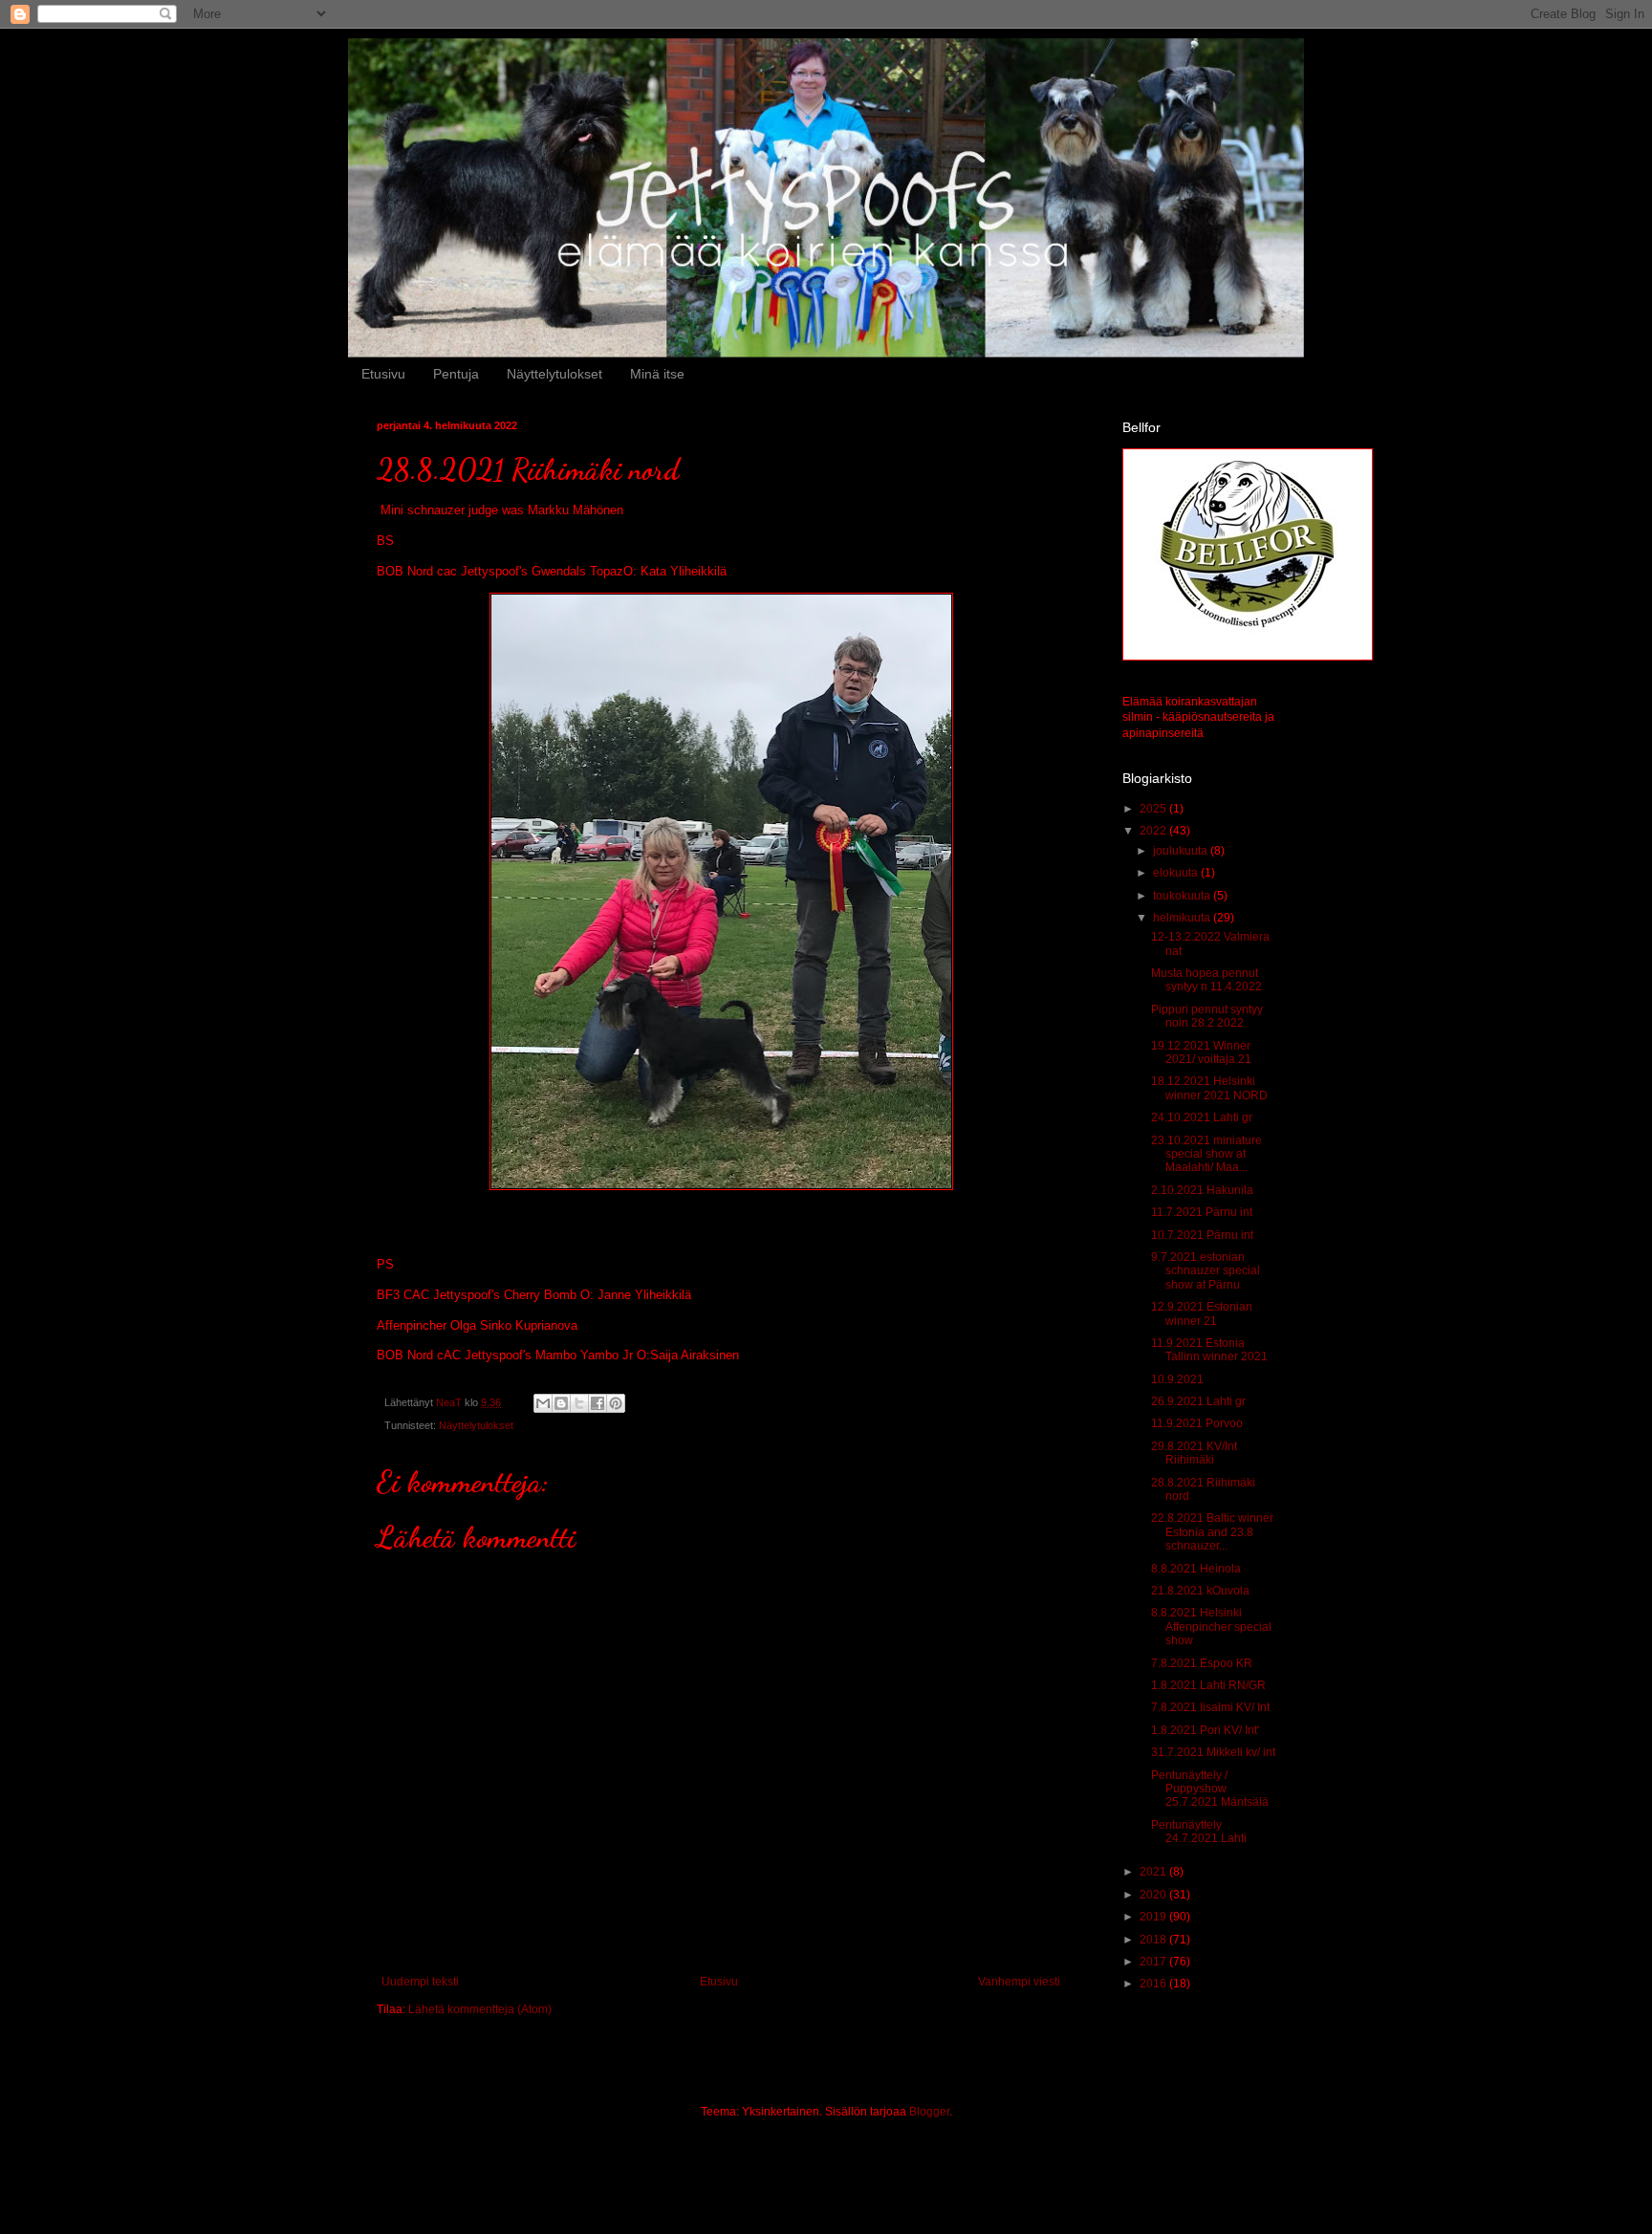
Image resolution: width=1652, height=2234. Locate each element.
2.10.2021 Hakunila (1202, 1190)
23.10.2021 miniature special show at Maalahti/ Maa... (1206, 1154)
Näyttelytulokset (554, 374)
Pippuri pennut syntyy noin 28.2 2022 (1207, 1016)
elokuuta (1177, 873)
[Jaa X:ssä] (579, 1403)
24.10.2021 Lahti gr (1202, 1117)
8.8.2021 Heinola (1196, 1569)
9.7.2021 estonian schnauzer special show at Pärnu (1206, 1271)
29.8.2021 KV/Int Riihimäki (1194, 1453)
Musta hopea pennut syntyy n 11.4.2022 (1206, 980)
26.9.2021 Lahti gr (1198, 1401)
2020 (1154, 1895)
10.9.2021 (1177, 1379)
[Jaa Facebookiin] (598, 1403)
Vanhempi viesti (1019, 1982)
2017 (1154, 1962)
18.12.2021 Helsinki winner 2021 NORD (1209, 1088)
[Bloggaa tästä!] (561, 1403)
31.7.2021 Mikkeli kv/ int (1213, 1752)
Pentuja (456, 374)
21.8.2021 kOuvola (1200, 1591)
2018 (1154, 1940)
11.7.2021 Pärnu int (1202, 1212)
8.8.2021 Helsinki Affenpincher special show (1211, 1627)
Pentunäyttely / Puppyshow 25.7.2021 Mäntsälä (1210, 1789)
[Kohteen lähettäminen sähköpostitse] (543, 1403)
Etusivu (383, 374)
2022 (1154, 831)
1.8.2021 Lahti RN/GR (1208, 1685)
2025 (1154, 809)
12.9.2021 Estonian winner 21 (1202, 1313)
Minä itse (657, 374)
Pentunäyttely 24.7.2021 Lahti (1199, 1832)
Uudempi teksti (420, 1982)
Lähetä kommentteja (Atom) (480, 2009)
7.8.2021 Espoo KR (1202, 1663)
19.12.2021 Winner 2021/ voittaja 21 (1201, 1052)
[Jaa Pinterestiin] (616, 1403)
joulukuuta (1182, 851)
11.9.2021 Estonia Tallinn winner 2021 (1209, 1350)
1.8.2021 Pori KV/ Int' (1205, 1730)
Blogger (929, 2112)
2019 (1154, 1917)
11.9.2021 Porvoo (1197, 1423)
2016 (1154, 1984)
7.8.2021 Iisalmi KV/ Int (1210, 1707)
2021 (1154, 1872)
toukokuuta (1183, 896)
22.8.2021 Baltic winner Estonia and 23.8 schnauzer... (1212, 1532)
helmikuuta (1183, 918)
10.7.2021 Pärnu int (1202, 1235)
